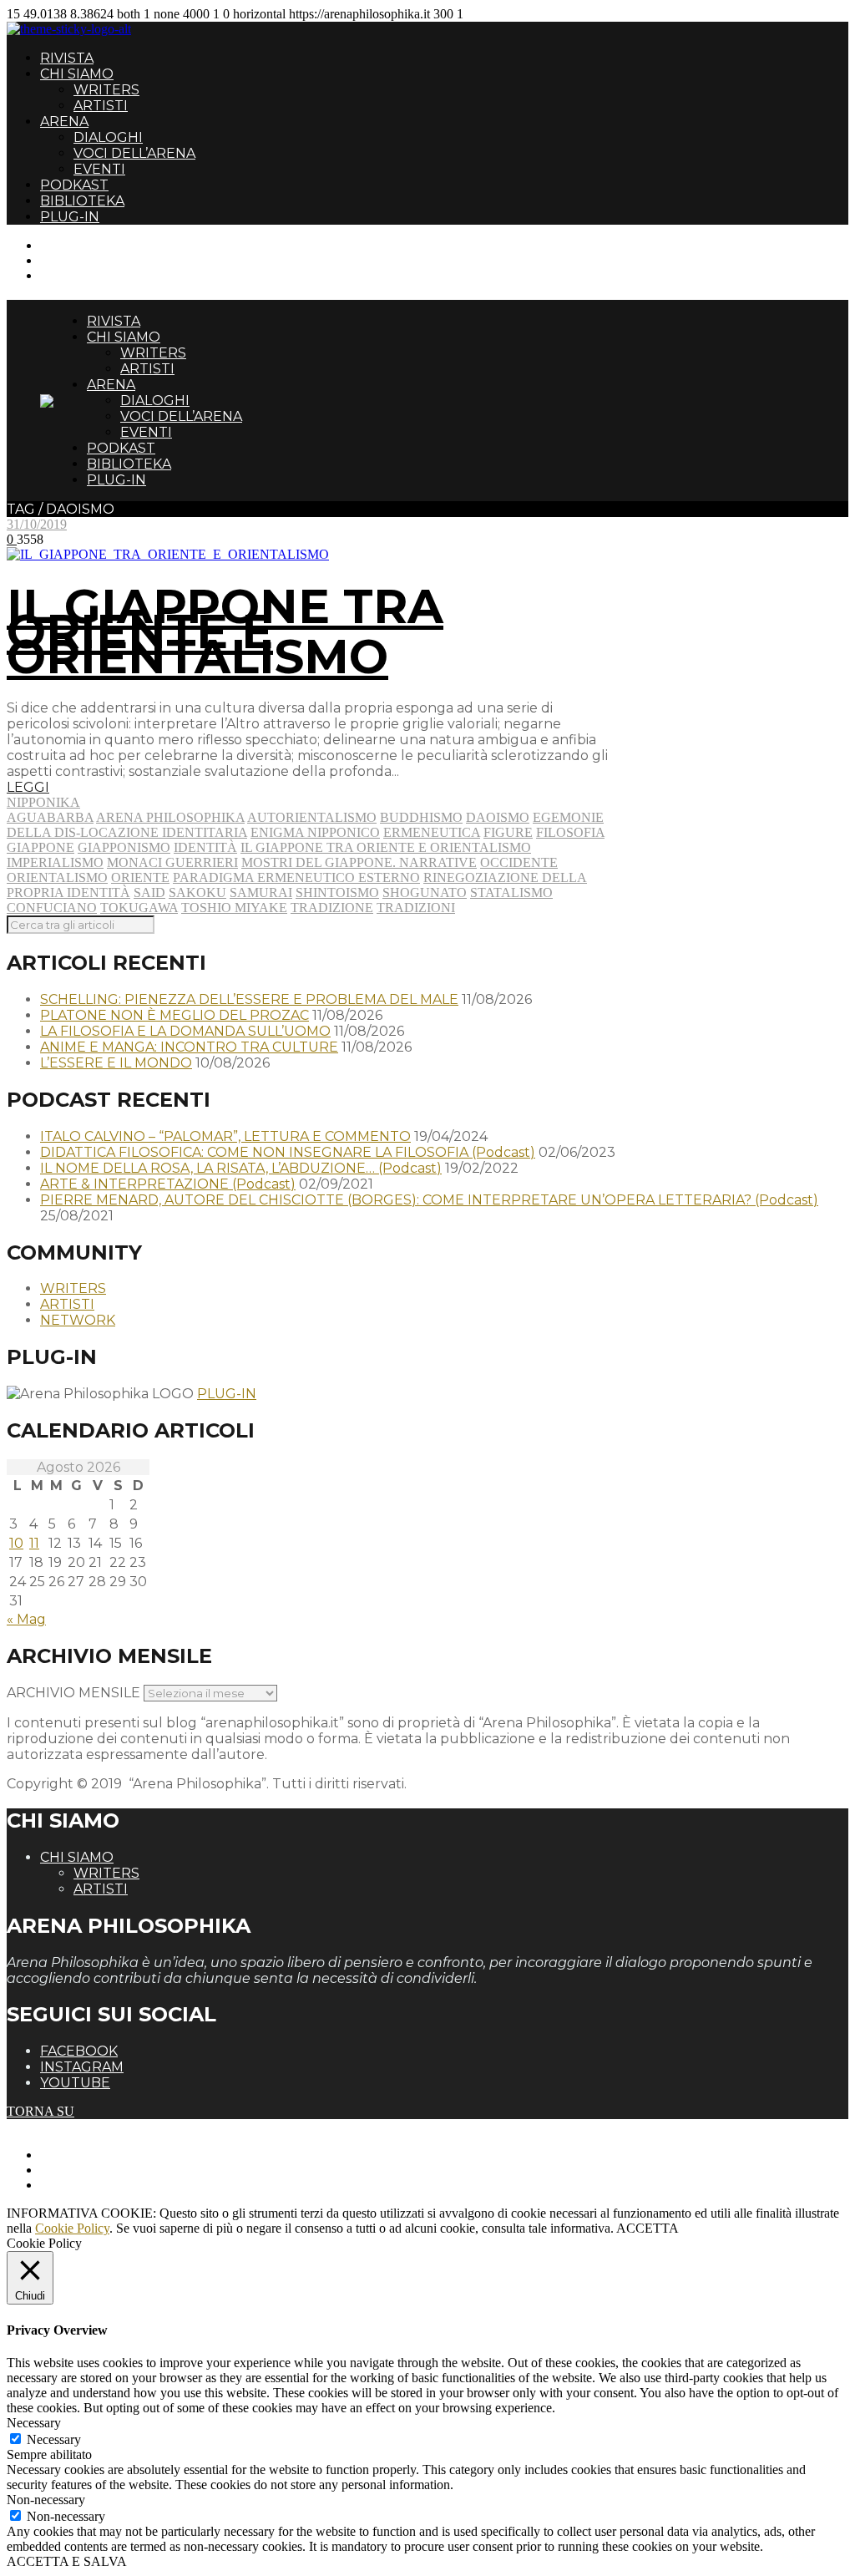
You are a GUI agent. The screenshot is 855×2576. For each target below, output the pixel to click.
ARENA (64, 122)
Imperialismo (55, 862)
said (149, 892)
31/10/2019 (37, 524)
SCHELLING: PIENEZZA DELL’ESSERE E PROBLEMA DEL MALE (249, 999)
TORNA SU (40, 2111)
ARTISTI (101, 106)
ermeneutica (432, 832)
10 (16, 1543)
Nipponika (43, 802)
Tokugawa (139, 908)
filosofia (570, 832)
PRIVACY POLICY (95, 2170)
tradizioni (416, 908)
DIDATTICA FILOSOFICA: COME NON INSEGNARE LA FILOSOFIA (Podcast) (288, 1152)
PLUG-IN (70, 217)
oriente (140, 877)
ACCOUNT (73, 275)
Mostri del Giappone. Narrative (359, 862)
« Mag (26, 1619)
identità (205, 847)
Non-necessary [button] (46, 2500)
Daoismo (498, 817)
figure (508, 832)
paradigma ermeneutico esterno (296, 877)
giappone (40, 847)
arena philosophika (170, 817)
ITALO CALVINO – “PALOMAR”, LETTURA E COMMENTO (225, 1136)
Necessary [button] (34, 2423)
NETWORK (78, 1320)
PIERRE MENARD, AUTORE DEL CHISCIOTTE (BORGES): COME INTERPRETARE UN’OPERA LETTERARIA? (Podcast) (429, 1200)
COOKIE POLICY (92, 2185)
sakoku (197, 892)
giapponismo (124, 847)
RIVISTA (67, 58)
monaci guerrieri (172, 862)
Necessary (54, 2439)
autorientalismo (312, 817)
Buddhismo (421, 817)
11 (34, 1543)
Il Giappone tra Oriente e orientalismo (386, 847)
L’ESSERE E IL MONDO (116, 1063)
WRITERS (106, 90)
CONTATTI (73, 245)
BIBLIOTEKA (82, 201)
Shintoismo (337, 892)
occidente (519, 862)
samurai (261, 892)
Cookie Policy (72, 2228)
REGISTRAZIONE (94, 260)
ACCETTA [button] (648, 2228)
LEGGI (28, 787)
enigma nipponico (315, 832)
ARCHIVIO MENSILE (73, 1693)
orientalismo (57, 877)
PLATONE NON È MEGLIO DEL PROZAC (175, 1015)
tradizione (332, 908)
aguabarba (50, 817)
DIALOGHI (108, 137)
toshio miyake (234, 908)
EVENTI (99, 169)
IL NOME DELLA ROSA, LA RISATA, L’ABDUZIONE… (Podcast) (241, 1168)
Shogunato (425, 892)
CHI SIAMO (77, 74)
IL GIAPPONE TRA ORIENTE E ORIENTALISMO (225, 631)
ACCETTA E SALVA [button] (67, 2561)
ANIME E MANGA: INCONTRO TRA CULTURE (189, 1047)
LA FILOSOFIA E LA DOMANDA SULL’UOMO (185, 1031)
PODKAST (74, 185)
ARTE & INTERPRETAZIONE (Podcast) (168, 1184)
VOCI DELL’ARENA (134, 153)
